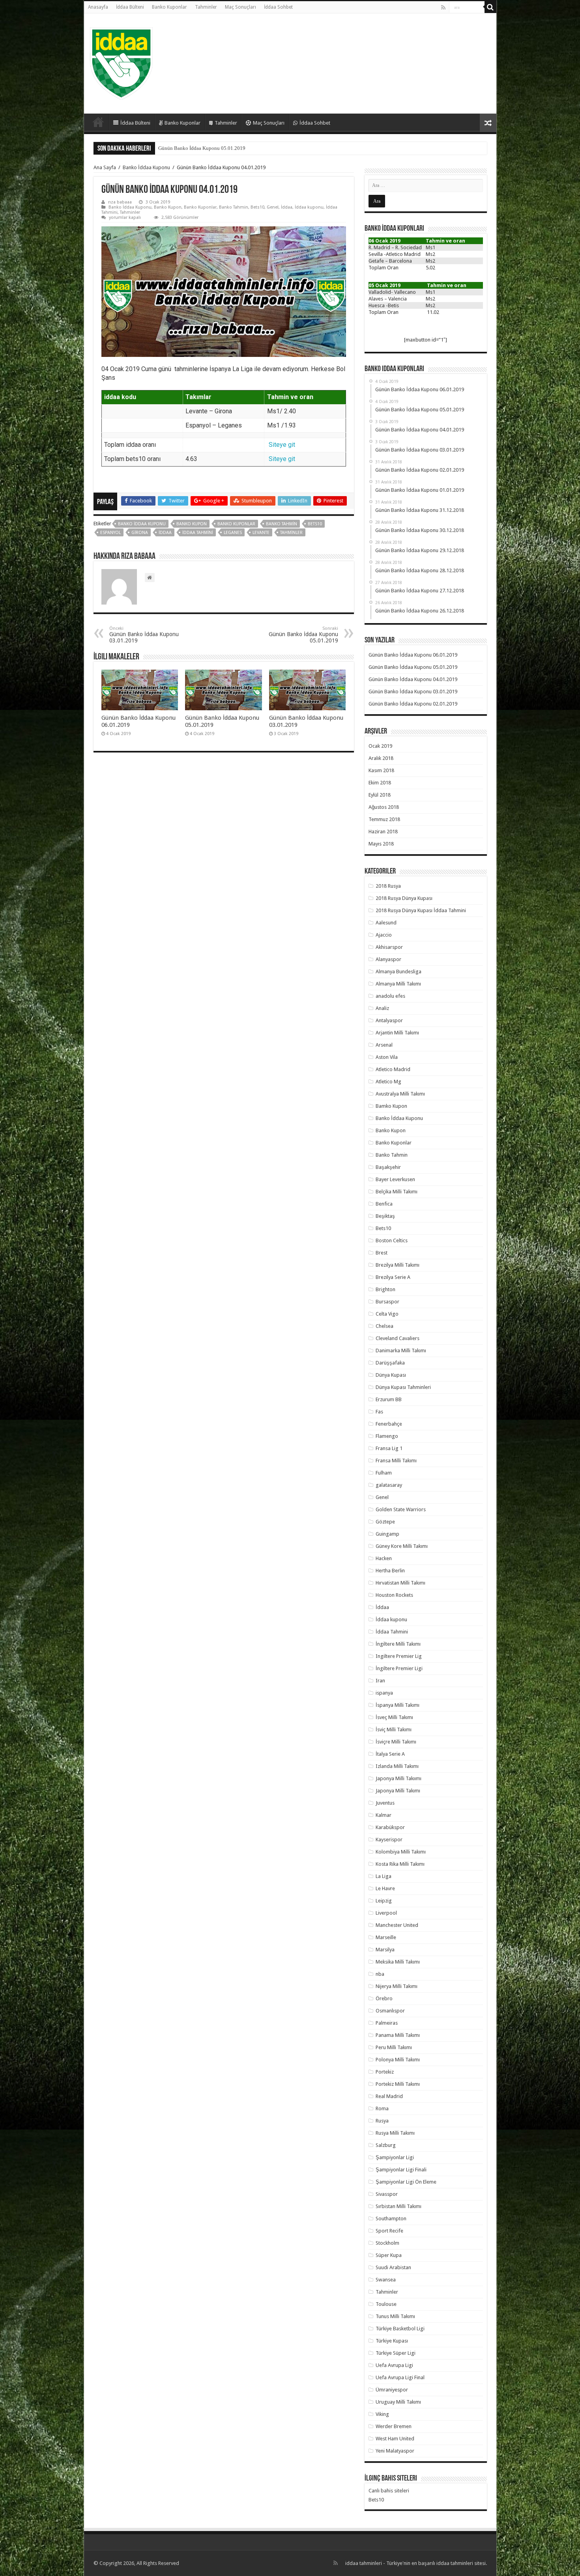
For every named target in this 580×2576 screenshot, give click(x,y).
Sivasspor (387, 2194)
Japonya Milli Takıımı (399, 1778)
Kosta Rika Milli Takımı (400, 1864)
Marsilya (385, 1950)
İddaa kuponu (309, 207)
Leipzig (384, 1901)
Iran (380, 1681)
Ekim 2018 (380, 783)
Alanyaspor (388, 959)
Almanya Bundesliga (399, 972)
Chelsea (384, 1326)
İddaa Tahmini (198, 533)
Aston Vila (387, 1057)
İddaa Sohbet (278, 7)
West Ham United (395, 2439)
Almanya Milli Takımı (398, 984)
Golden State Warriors (401, 1509)
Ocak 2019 (380, 746)
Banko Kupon (168, 207)
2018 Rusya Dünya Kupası (404, 898)
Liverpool (386, 1913)
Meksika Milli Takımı (398, 1962)
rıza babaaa (120, 202)
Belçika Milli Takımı (397, 1192)
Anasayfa (98, 7)
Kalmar (384, 1815)
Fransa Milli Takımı (396, 1461)
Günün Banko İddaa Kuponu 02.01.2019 (413, 704)
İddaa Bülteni (130, 7)
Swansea (386, 2280)
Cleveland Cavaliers (398, 1338)
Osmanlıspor (390, 2011)
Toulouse (386, 2304)
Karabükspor (390, 1827)
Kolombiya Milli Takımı (401, 1852)
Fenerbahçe (389, 1424)
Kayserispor (389, 1840)
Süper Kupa (389, 2255)
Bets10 (257, 207)
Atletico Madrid (393, 1069)
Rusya (382, 2121)
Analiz (382, 1008)
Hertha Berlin (390, 1571)
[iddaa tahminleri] (121, 62)
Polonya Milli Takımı (398, 2060)
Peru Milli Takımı (394, 2047)
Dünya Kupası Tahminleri (403, 1387)
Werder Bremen (394, 2426)
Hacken (384, 1558)
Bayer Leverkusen (395, 1179)
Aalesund (386, 923)
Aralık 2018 (381, 758)
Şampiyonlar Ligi (395, 2157)
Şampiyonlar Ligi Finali (401, 2170)
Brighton (385, 1289)
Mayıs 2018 (381, 844)
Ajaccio (384, 935)
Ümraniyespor (392, 2390)
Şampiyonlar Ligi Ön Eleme (406, 2182)
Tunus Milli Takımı (395, 2316)
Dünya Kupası (391, 1375)
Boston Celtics (392, 1240)
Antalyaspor (389, 1020)
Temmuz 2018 (384, 819)
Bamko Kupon (391, 1106)
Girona (140, 533)
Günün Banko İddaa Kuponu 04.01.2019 (202, 148)
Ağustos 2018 (384, 807)
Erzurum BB (389, 1399)
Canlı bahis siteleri (389, 2491)
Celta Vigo (387, 1314)
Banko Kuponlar (169, 7)
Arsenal (384, 1045)
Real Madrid (389, 2096)
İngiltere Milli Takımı (398, 1644)
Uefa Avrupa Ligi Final (400, 2377)
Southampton (391, 2219)
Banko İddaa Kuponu (146, 167)
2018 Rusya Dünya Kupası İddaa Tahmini (421, 910)
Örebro (384, 1998)
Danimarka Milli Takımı (401, 1351)
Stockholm (387, 2243)
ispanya (384, 1693)
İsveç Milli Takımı (394, 1717)
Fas (379, 1412)
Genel (273, 207)
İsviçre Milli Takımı (396, 1742)
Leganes (233, 533)
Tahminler (206, 7)
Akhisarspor (389, 947)
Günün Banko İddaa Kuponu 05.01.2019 (303, 635)
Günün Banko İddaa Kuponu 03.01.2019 (144, 635)
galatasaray (389, 1485)
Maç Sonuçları (240, 7)
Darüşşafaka (390, 1363)
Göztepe (385, 1522)
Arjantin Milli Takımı (397, 1033)
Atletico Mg (388, 1082)
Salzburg (386, 2145)
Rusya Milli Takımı (395, 2133)
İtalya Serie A (390, 1754)
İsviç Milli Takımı (394, 1729)
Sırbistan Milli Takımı (399, 2206)
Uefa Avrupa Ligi (394, 2365)
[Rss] (443, 7)
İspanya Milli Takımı (398, 1705)
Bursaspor (387, 1302)
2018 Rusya (388, 886)
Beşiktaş (385, 1216)
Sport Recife (389, 2231)
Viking (382, 2414)
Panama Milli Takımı (398, 2035)
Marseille (386, 1937)
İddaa (287, 207)
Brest (382, 1253)
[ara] (490, 7)
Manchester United (397, 1925)
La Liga (384, 1876)
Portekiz (385, 2072)
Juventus (385, 1803)
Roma (382, 2108)
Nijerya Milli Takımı (397, 1986)
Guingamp (387, 1534)
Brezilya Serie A (393, 1277)
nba (380, 1974)
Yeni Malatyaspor (395, 2451)
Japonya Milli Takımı (398, 1791)
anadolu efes (390, 996)
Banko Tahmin (234, 207)
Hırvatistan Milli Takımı (400, 1583)
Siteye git (282, 445)
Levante (261, 533)
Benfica (384, 1204)
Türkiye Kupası (392, 2341)
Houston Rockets (394, 1595)
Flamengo (387, 1436)
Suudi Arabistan (393, 2267)
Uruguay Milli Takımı (398, 2402)
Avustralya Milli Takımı (400, 1094)
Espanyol (110, 533)
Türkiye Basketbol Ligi (400, 2329)
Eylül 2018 (380, 795)
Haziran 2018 (383, 832)
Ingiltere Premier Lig (399, 1656)
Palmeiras (387, 2023)
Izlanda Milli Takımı (397, 1766)
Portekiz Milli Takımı (398, 2084)
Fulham (384, 1473)
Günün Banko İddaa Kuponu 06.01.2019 (413, 655)
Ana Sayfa (105, 167)
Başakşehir (388, 1167)
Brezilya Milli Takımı (398, 1265)
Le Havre (385, 1888)
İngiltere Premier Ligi (399, 1668)
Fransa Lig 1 (389, 1448)
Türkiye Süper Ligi (396, 2353)
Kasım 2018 (381, 770)
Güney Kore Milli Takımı (402, 1546)
